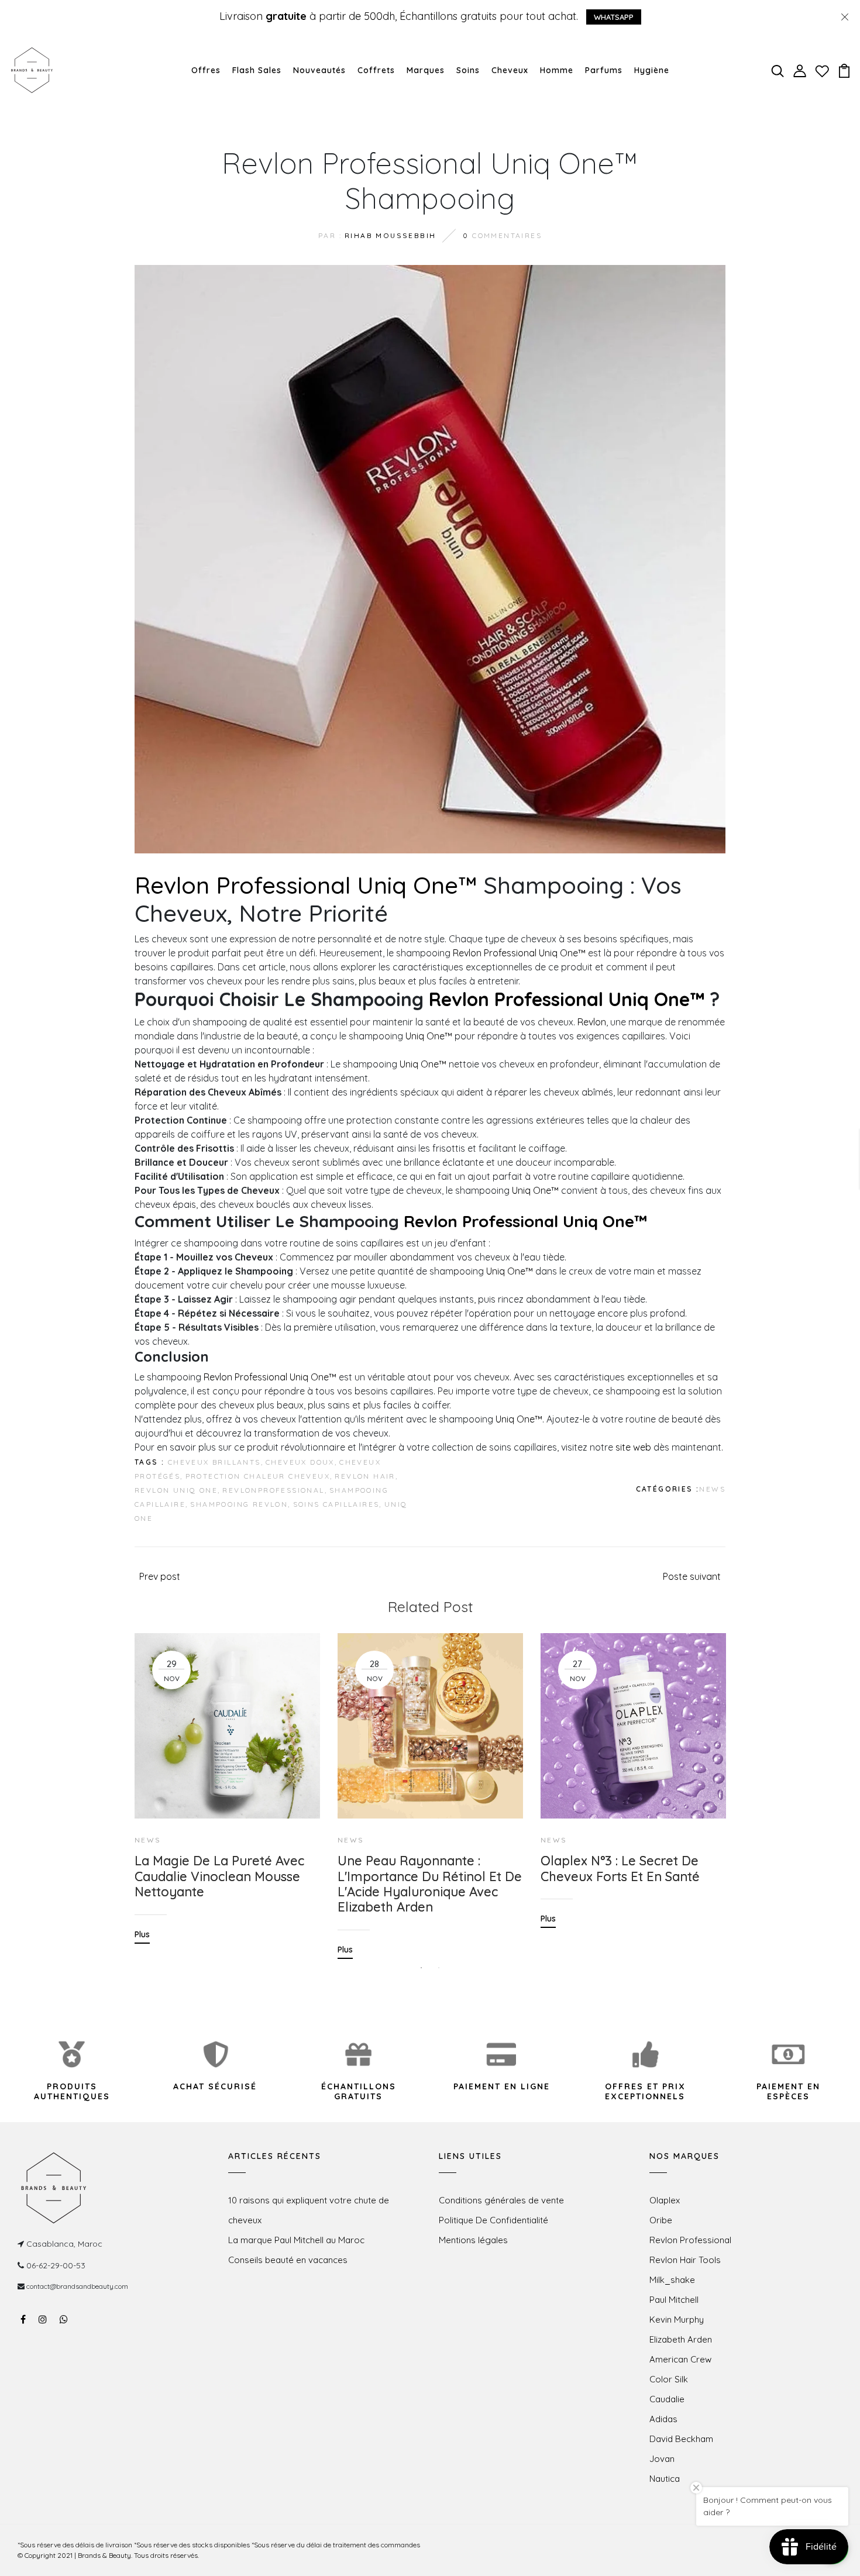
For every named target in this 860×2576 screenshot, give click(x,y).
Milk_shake (672, 2280)
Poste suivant (692, 1576)
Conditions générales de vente (501, 2200)
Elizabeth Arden (681, 2339)
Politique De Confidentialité (493, 2220)
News (712, 1489)
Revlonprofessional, (275, 1490)
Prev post (160, 1576)
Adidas (663, 2419)
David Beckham (681, 2439)
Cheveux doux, (301, 1462)
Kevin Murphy (677, 2320)
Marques (426, 70)
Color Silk (669, 2379)
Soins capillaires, (338, 1504)
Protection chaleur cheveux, (259, 1476)
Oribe (661, 2220)
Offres (206, 70)
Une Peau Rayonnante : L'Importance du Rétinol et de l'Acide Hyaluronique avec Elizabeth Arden (430, 1884)
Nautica (665, 2479)
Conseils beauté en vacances (288, 2260)
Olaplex (665, 2200)
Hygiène (652, 70)
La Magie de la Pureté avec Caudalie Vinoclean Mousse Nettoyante (219, 1876)
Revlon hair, (366, 1476)
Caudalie (667, 2399)
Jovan (662, 2459)
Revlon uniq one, (177, 1490)
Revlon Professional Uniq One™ (306, 885)
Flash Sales (257, 70)
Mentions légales (473, 2240)
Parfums (604, 70)
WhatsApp (614, 17)
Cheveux (510, 70)
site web (633, 1447)
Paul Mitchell (674, 2300)
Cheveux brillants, (216, 1462)
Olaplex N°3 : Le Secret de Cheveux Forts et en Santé (620, 1869)
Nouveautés (319, 70)
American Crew (680, 2359)
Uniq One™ (429, 1036)
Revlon (592, 1022)
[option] (227, 1780)
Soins (468, 70)
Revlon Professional (690, 2240)
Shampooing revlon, (240, 1504)
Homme (557, 70)
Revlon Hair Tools (685, 2260)
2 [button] (439, 1968)
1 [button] (421, 1968)
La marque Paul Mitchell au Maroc (296, 2240)
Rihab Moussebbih (390, 235)
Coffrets (376, 70)
